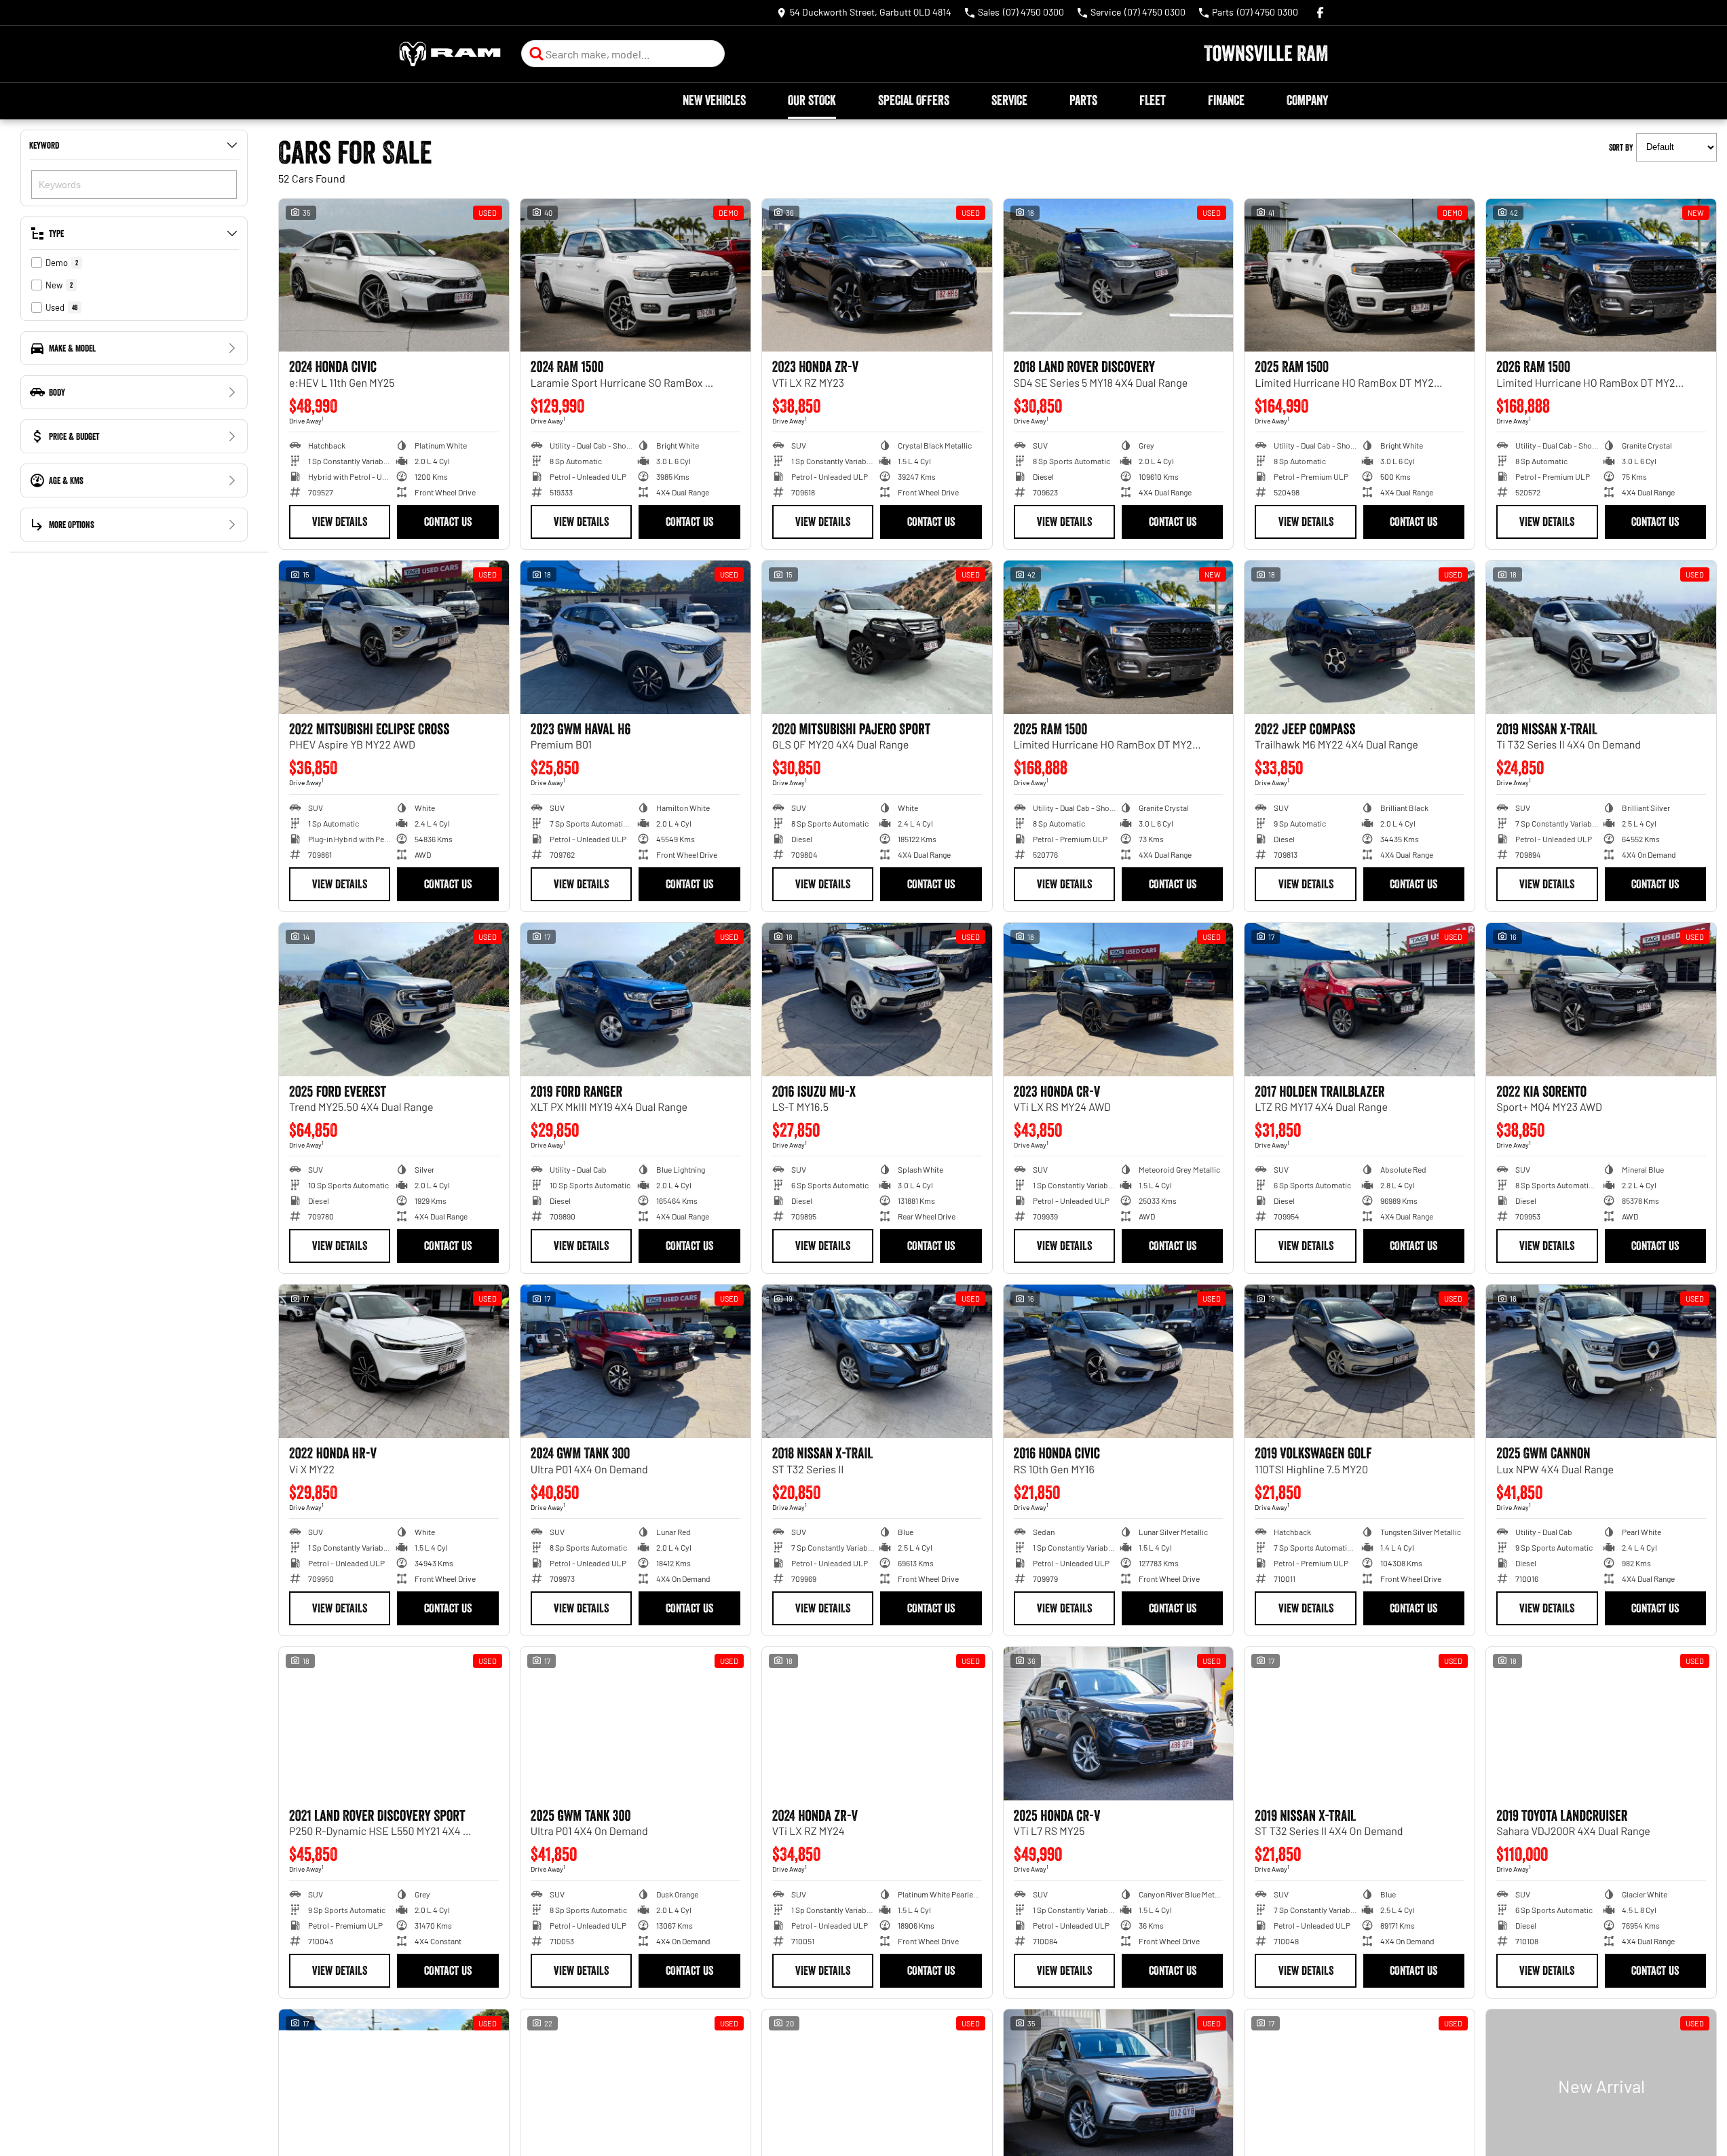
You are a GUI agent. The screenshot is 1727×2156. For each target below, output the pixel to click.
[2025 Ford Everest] (394, 1000)
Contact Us (448, 522)
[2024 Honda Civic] (394, 276)
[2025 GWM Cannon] (1601, 1361)
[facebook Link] (1320, 13)
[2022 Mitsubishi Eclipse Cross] (394, 637)
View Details (340, 522)
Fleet (1153, 100)
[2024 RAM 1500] (635, 276)
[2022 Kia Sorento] (1601, 1000)
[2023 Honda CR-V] (1119, 1000)
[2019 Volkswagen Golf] (1360, 1361)
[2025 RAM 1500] (1360, 276)
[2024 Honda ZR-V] (877, 1724)
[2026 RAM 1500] (1601, 276)
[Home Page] (450, 54)
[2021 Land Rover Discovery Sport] (394, 1724)
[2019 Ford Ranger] (635, 1000)
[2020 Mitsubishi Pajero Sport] (877, 637)
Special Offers (914, 100)
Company (1307, 100)
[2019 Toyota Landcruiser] (1601, 1724)
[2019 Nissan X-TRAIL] (1601, 637)
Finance (1226, 100)
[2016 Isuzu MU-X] (877, 1000)
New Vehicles (714, 100)
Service (1009, 100)
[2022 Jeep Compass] (1360, 637)
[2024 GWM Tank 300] (635, 1361)
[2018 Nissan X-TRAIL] (877, 1361)
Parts (1083, 100)
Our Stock (812, 100)
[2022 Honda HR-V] (394, 1361)
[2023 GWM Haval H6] (635, 637)
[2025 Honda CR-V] (1119, 1724)
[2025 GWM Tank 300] (635, 1724)
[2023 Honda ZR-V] (877, 276)
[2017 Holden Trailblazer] (1360, 1000)
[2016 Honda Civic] (1119, 1361)
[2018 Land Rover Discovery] (1119, 276)
